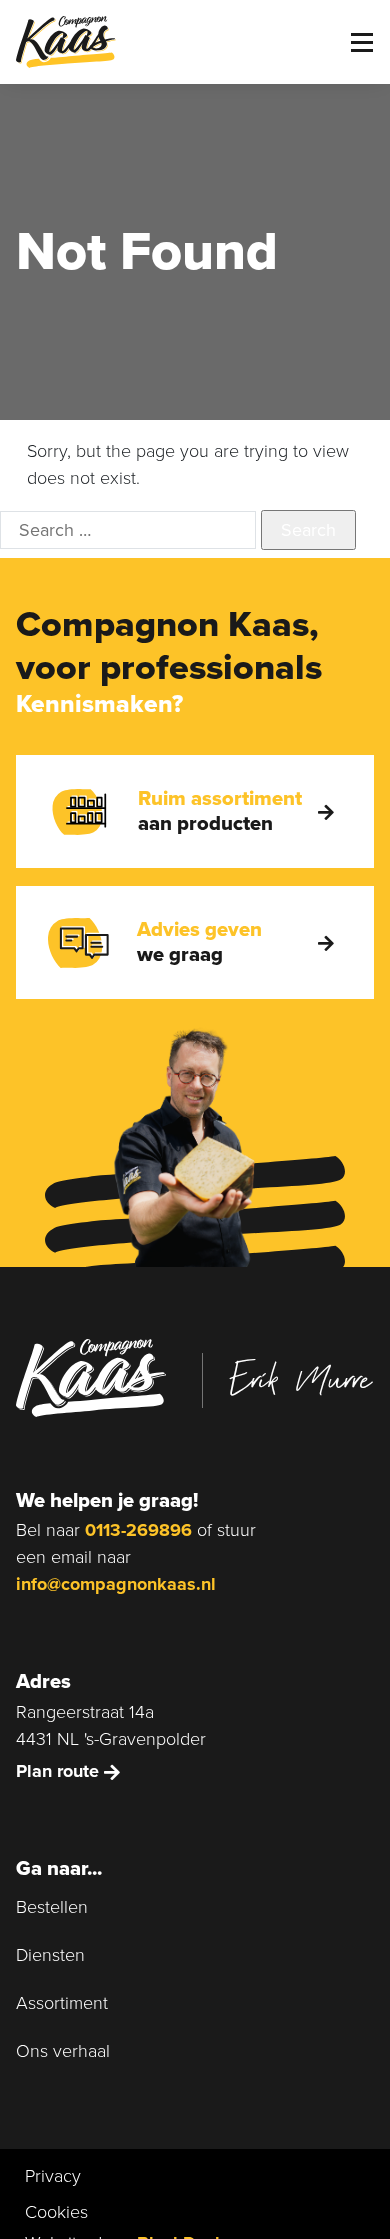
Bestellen (52, 1907)
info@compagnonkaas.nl (116, 1584)
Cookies (56, 2212)
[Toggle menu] (362, 42)
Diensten (50, 1955)
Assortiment (62, 2003)
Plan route (60, 1771)
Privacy (53, 2176)
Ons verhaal (63, 2051)
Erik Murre (301, 1378)
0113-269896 (138, 1530)
